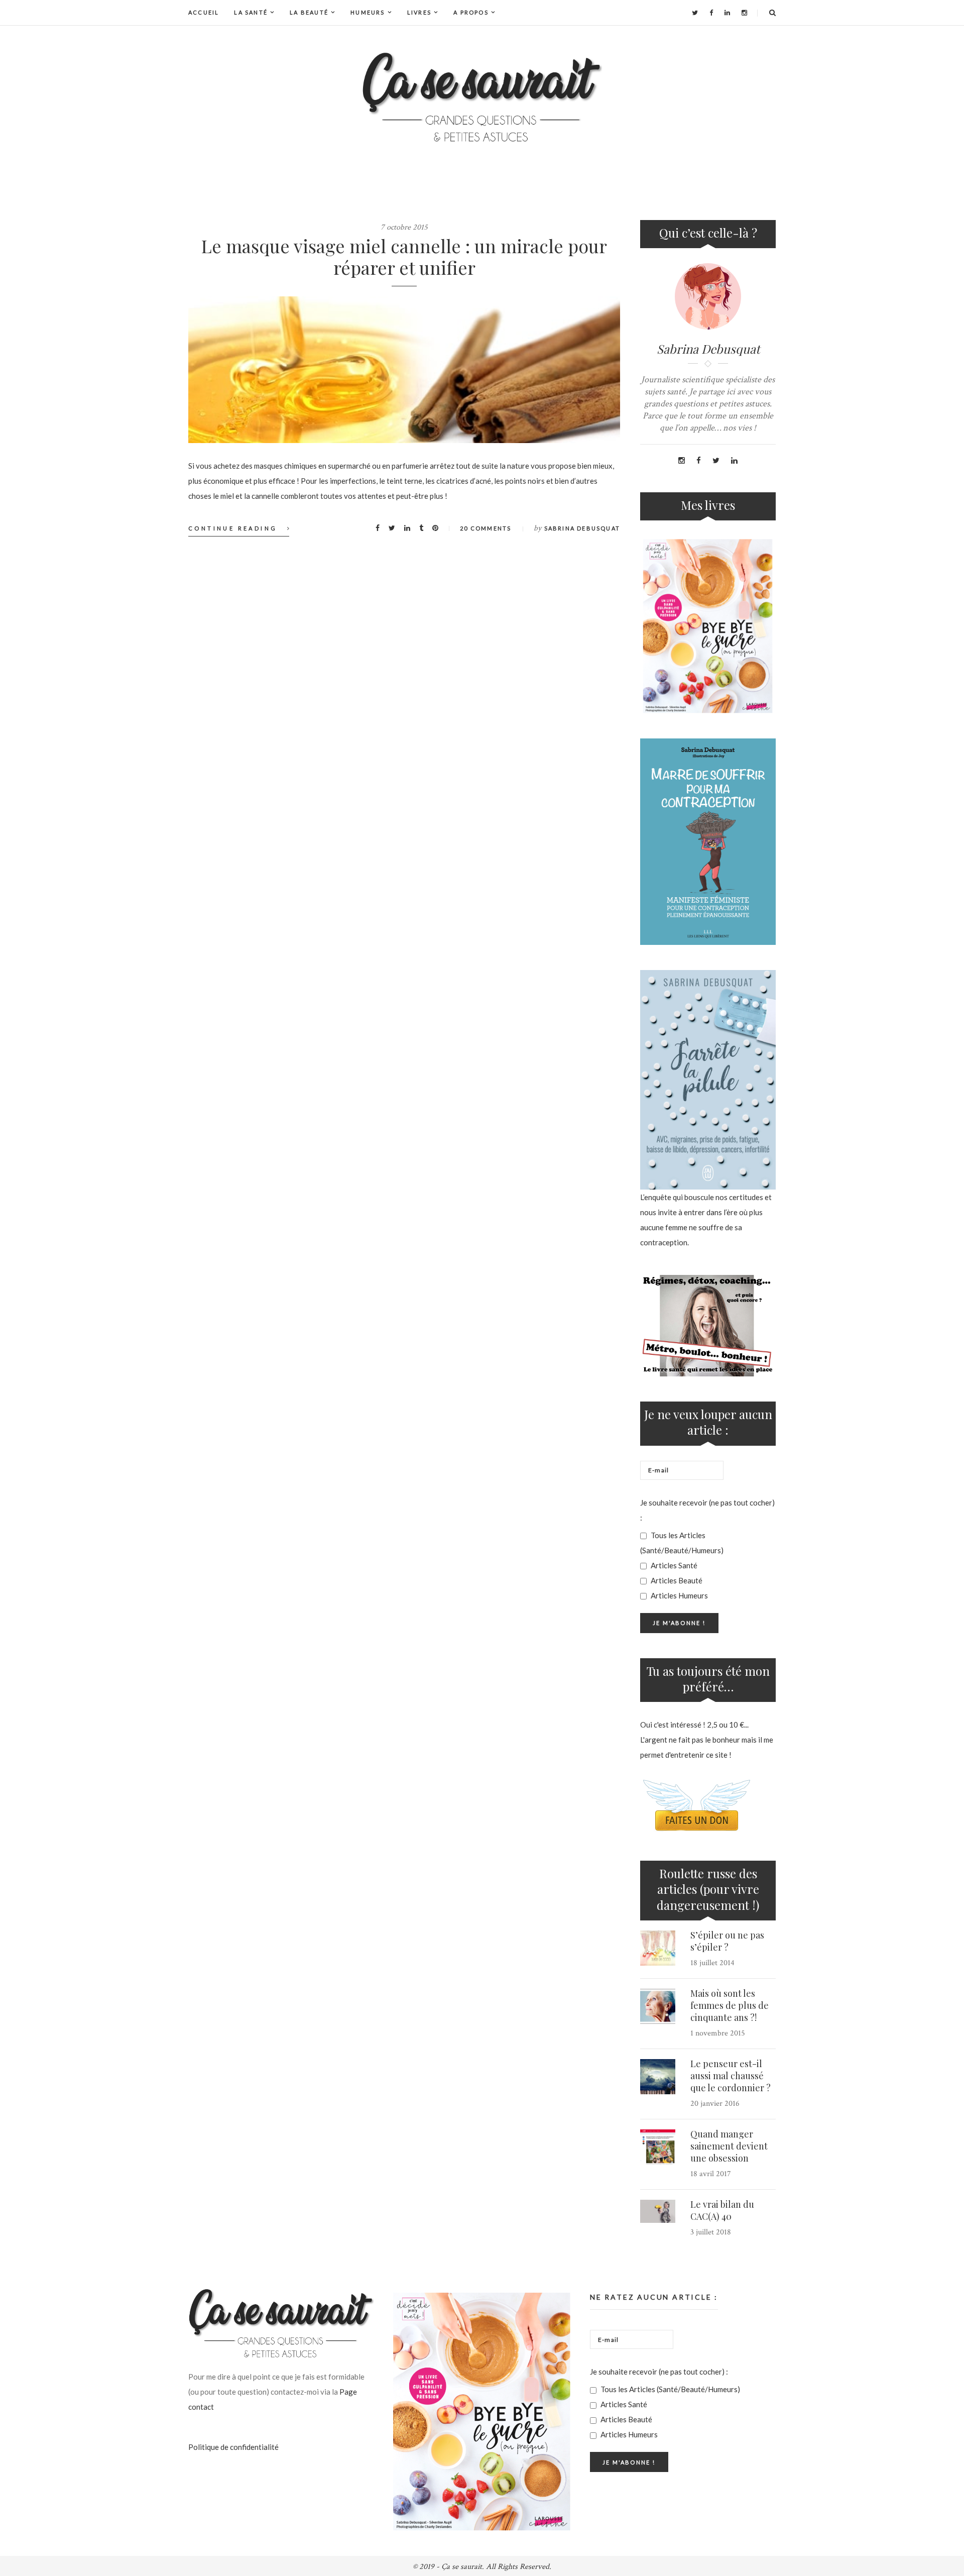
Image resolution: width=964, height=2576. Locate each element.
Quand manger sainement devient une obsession (729, 2146)
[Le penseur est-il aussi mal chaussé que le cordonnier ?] (658, 2077)
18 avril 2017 (711, 2174)
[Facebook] (711, 13)
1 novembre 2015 (718, 2033)
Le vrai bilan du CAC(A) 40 (722, 2210)
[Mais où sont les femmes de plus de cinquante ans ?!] (658, 2006)
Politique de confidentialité (233, 2447)
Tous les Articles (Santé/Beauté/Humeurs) (682, 1543)
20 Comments (486, 528)
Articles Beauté (676, 1580)
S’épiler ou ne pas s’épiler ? (727, 1941)
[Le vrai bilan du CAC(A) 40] (658, 2212)
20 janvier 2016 (715, 2104)
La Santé (251, 12)
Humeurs (368, 12)
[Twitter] (695, 13)
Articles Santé (673, 1565)
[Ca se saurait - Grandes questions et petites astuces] (482, 97)
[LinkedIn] (727, 13)
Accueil (204, 12)
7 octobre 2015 (404, 227)
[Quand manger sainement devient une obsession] (658, 2147)
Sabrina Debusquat (582, 528)
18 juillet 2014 (712, 1963)
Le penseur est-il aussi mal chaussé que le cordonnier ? (731, 2076)
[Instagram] (744, 13)
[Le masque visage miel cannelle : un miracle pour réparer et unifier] (404, 370)
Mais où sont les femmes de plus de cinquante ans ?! (730, 2005)
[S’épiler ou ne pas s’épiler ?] (658, 1948)
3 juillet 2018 (711, 2232)
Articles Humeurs (679, 1595)
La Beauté (309, 12)
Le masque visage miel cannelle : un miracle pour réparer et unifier (404, 256)
